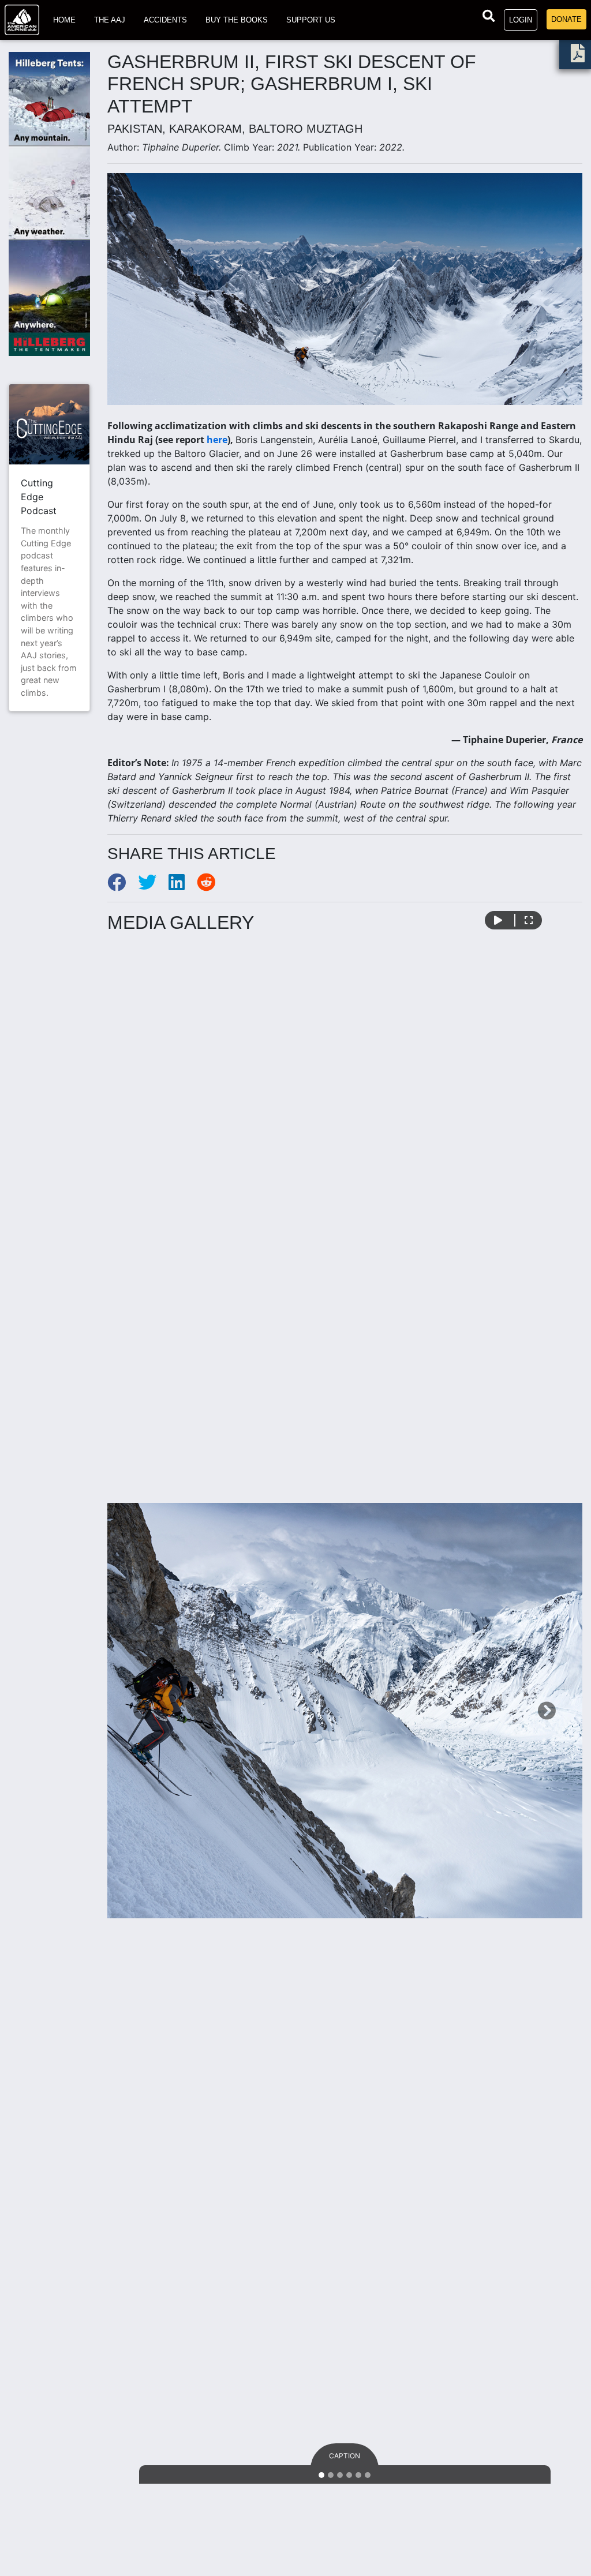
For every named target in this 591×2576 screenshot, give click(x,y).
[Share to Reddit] (211, 886)
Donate (566, 19)
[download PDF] (578, 57)
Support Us (311, 20)
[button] (143, 1711)
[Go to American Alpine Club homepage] (22, 20)
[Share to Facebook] (123, 886)
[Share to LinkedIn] (183, 886)
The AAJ (110, 20)
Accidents (165, 20)
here (217, 440)
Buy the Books (237, 20)
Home (64, 20)
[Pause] (498, 920)
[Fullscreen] (529, 920)
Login (521, 20)
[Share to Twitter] (153, 886)
